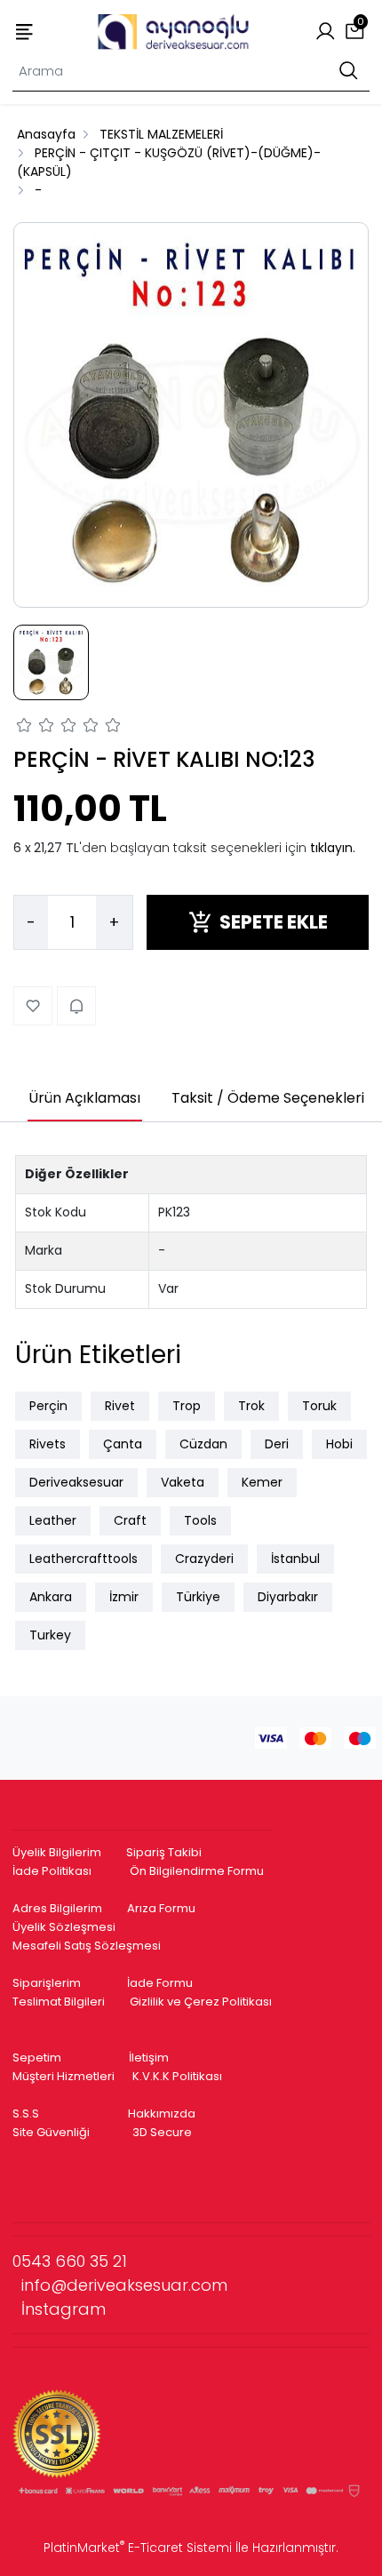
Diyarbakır (288, 1597)
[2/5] (36, 728)
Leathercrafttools (84, 1559)
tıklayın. (333, 848)
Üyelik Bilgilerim (57, 1852)
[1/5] (24, 728)
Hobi (339, 1444)
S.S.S (26, 2113)
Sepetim (37, 2058)
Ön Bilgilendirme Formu (197, 1871)
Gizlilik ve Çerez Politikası (201, 2002)
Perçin (48, 1406)
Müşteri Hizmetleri (64, 2076)
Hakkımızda (162, 2113)
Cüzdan (203, 1444)
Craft (130, 1520)
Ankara (51, 1597)
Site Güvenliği (51, 2132)
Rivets (48, 1444)
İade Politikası (52, 1871)
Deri (277, 1444)
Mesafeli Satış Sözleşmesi (88, 1946)
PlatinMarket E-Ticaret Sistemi (138, 2548)
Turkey (50, 1635)
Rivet (120, 1406)
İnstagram (64, 2309)
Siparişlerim (47, 1983)
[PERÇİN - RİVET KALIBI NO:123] (191, 415)
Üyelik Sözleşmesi (64, 1927)
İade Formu (160, 1983)
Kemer (262, 1482)
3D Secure (163, 2132)
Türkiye (198, 1597)
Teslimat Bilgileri (59, 2002)
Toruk (319, 1406)
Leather (53, 1520)
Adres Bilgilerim (57, 1908)
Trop (187, 1406)
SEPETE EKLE (274, 922)
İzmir (124, 1597)
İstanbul (295, 1559)
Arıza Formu (161, 1908)
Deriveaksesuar (76, 1482)
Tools (200, 1520)
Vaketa (183, 1482)
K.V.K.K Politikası (177, 2076)
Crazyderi (204, 1559)
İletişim (149, 2058)
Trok (251, 1406)
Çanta (123, 1444)
